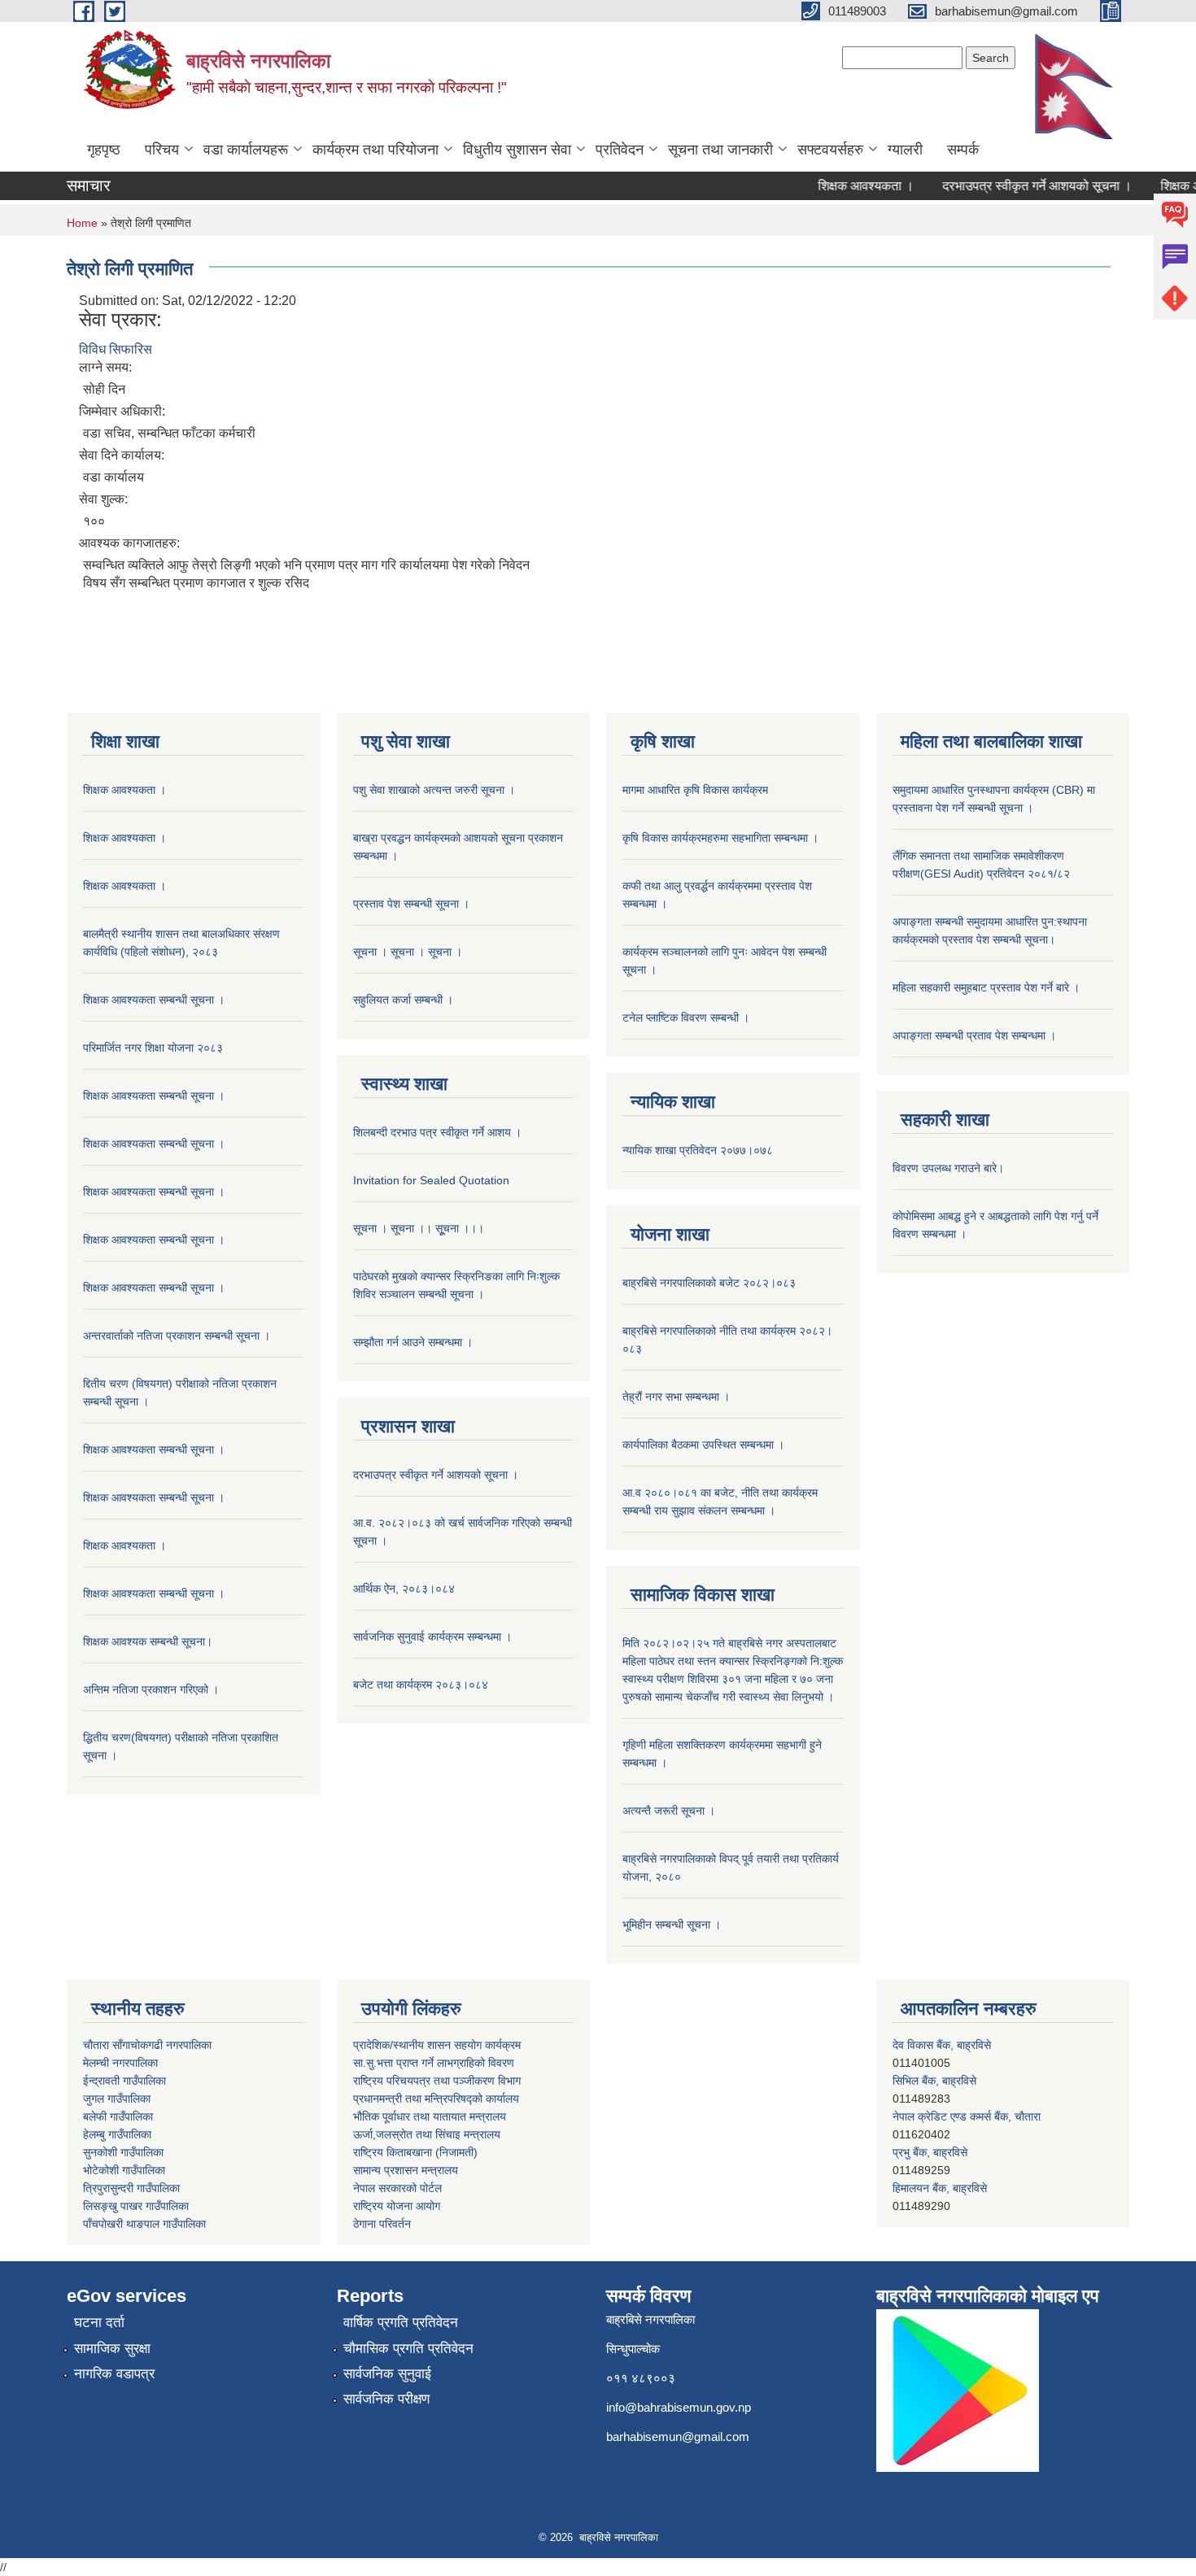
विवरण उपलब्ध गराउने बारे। (948, 1168)
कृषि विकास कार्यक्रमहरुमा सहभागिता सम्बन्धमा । (720, 838)
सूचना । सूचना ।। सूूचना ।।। (419, 1228)
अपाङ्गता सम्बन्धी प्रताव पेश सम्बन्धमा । (974, 1035)
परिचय (162, 150)
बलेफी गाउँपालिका (118, 2116)
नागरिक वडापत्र (114, 2374)
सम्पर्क (963, 150)
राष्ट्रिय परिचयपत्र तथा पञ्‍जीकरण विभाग (437, 2081)
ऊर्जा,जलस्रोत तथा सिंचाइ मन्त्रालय (427, 2134)
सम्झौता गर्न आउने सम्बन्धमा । (413, 1342)
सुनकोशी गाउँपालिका (123, 2152)
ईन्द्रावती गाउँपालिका (124, 2081)
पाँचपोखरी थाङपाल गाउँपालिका (144, 2224)
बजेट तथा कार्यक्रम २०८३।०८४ (421, 1685)
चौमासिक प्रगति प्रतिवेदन (408, 2349)
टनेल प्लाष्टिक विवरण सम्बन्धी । (686, 1018)
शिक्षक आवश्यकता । (836, 186)
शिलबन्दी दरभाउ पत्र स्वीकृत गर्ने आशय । (437, 1132)
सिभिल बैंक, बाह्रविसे (934, 2045)
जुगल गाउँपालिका (117, 2099)
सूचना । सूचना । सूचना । (408, 952)
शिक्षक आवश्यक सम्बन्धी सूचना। (148, 1641)
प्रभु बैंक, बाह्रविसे (930, 2116)
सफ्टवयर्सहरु (830, 150)
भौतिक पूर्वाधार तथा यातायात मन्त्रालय (430, 2116)
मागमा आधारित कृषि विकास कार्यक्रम (695, 790)
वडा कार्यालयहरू (246, 150)
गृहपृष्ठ (104, 150)
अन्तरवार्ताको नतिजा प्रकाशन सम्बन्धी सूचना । (177, 1336)
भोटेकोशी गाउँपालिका (124, 2170)
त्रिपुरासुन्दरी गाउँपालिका (131, 2188)
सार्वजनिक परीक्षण (386, 2399)
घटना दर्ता (99, 2323)
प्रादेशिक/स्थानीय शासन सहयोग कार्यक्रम (437, 2045)
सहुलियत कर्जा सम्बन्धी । (403, 1000)
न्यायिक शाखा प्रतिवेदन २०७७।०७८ (698, 1150)
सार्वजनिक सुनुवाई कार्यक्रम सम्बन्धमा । (432, 1637)
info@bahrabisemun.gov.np (679, 2407)
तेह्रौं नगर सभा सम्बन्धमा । (676, 1397)
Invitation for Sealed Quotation (431, 1180)
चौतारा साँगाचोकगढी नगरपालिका (147, 2045)
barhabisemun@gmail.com (678, 2437)
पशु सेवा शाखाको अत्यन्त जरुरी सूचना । (434, 790)
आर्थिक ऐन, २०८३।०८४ (404, 1589)
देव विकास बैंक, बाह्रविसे (942, 2188)
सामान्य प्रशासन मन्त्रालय (406, 2170)
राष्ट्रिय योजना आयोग (397, 2206)
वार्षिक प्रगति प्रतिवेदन (401, 2323)
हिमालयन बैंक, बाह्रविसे (940, 2152)
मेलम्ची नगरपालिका (120, 2063)
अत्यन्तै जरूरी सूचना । (669, 1811)
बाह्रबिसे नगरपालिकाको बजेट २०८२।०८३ (709, 1283)
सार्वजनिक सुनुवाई (387, 2374)
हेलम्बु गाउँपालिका (117, 2134)
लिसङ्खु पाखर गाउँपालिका (136, 2206)
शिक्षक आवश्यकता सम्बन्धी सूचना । (154, 1000)
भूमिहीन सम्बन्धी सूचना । (672, 1924)
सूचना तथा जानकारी (720, 150)
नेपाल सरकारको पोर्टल (397, 2188)
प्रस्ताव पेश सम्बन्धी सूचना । (411, 904)
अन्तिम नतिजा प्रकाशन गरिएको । (151, 1689)
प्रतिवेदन (620, 150)
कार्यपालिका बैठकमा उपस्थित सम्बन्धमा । (703, 1445)
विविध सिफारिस (116, 349)
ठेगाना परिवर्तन (382, 2224)
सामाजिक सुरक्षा (112, 2349)
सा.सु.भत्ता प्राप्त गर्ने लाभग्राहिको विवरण (434, 2063)
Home (82, 223)
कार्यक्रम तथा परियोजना (375, 150)
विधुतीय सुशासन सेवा (517, 150)
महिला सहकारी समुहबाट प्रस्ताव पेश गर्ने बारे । (986, 987)
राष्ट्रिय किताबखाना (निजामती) (415, 2152)
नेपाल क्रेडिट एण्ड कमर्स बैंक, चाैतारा (967, 2081)
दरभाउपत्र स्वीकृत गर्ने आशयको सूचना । (1007, 186)
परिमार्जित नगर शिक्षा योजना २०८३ (153, 1048)
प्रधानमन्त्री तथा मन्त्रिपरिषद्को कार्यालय (436, 2099)
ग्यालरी (905, 150)
